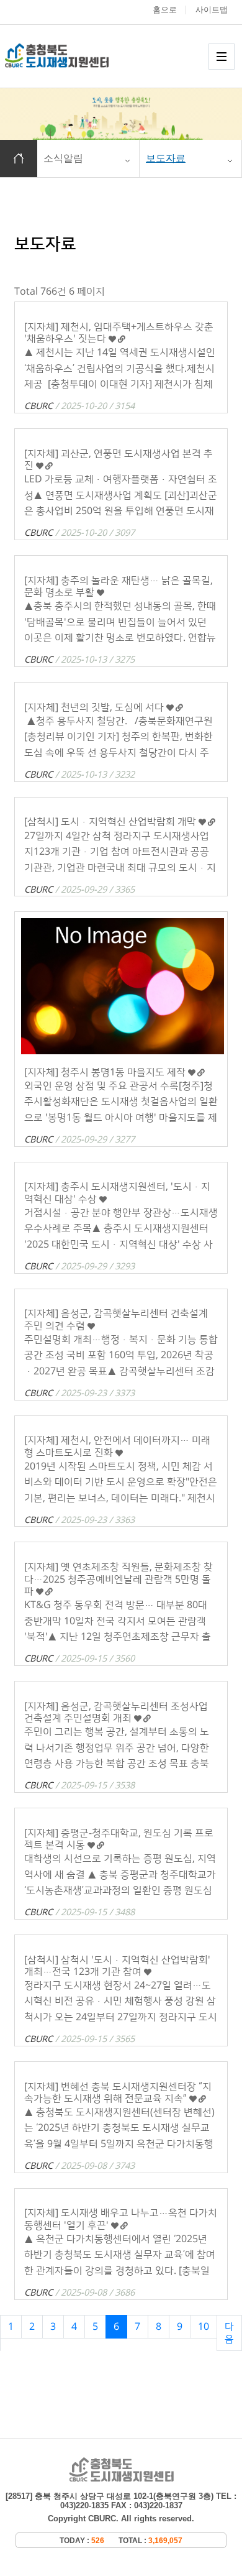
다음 (229, 2333)
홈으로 (165, 10)
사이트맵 (212, 10)
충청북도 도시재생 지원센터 (70, 56)
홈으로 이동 (19, 159)
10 (204, 2327)
